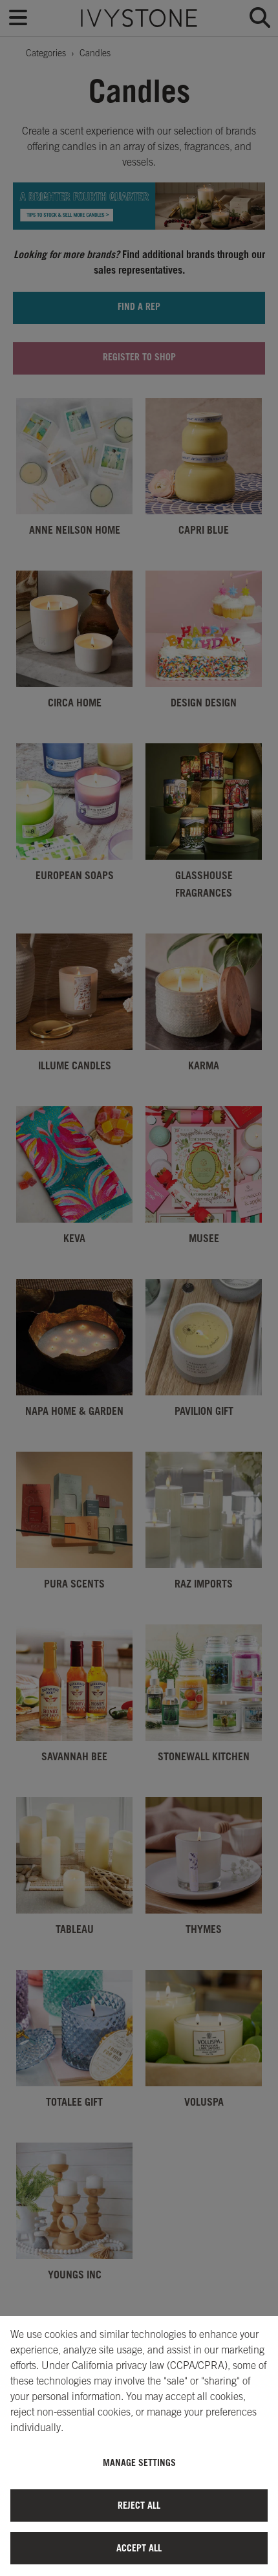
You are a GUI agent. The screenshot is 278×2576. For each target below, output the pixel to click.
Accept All (139, 2548)
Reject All (139, 2505)
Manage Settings (139, 2462)
